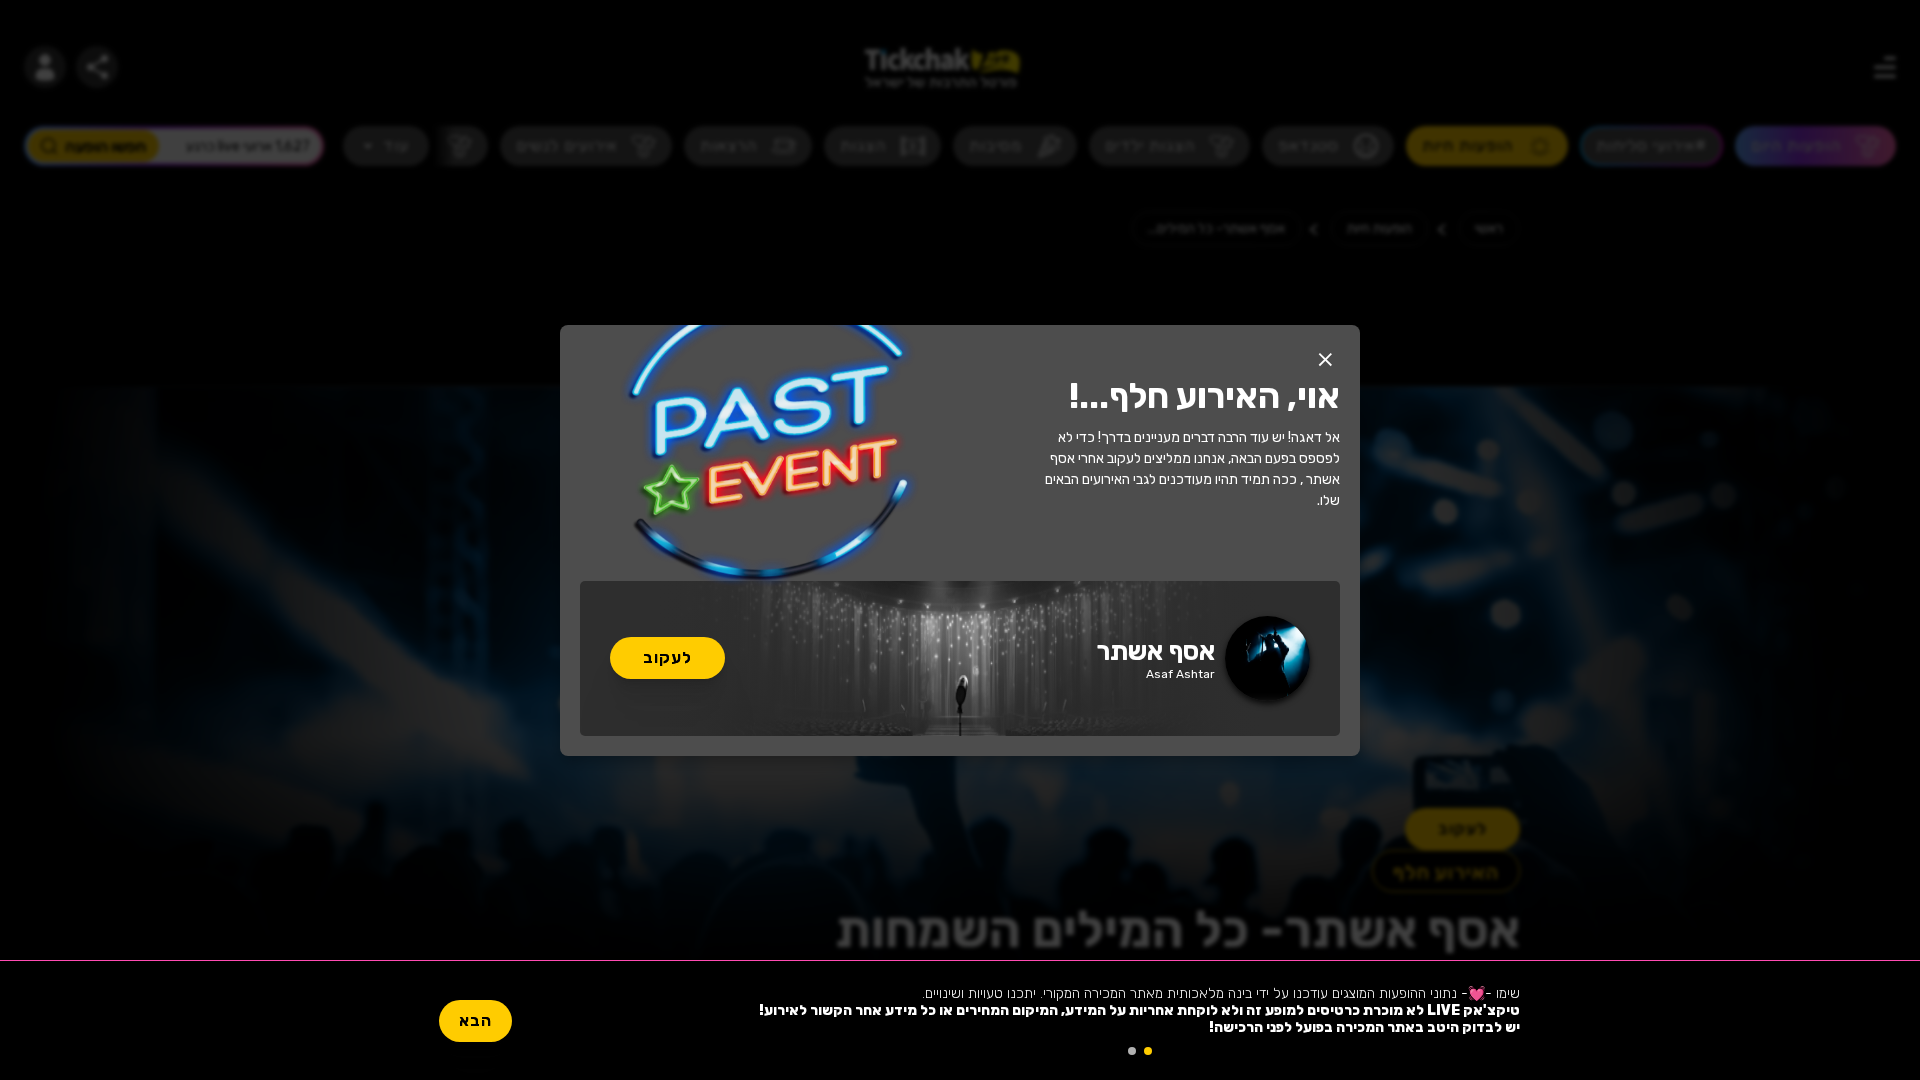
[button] (1325, 360)
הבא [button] (475, 1020)
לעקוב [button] (667, 657)
